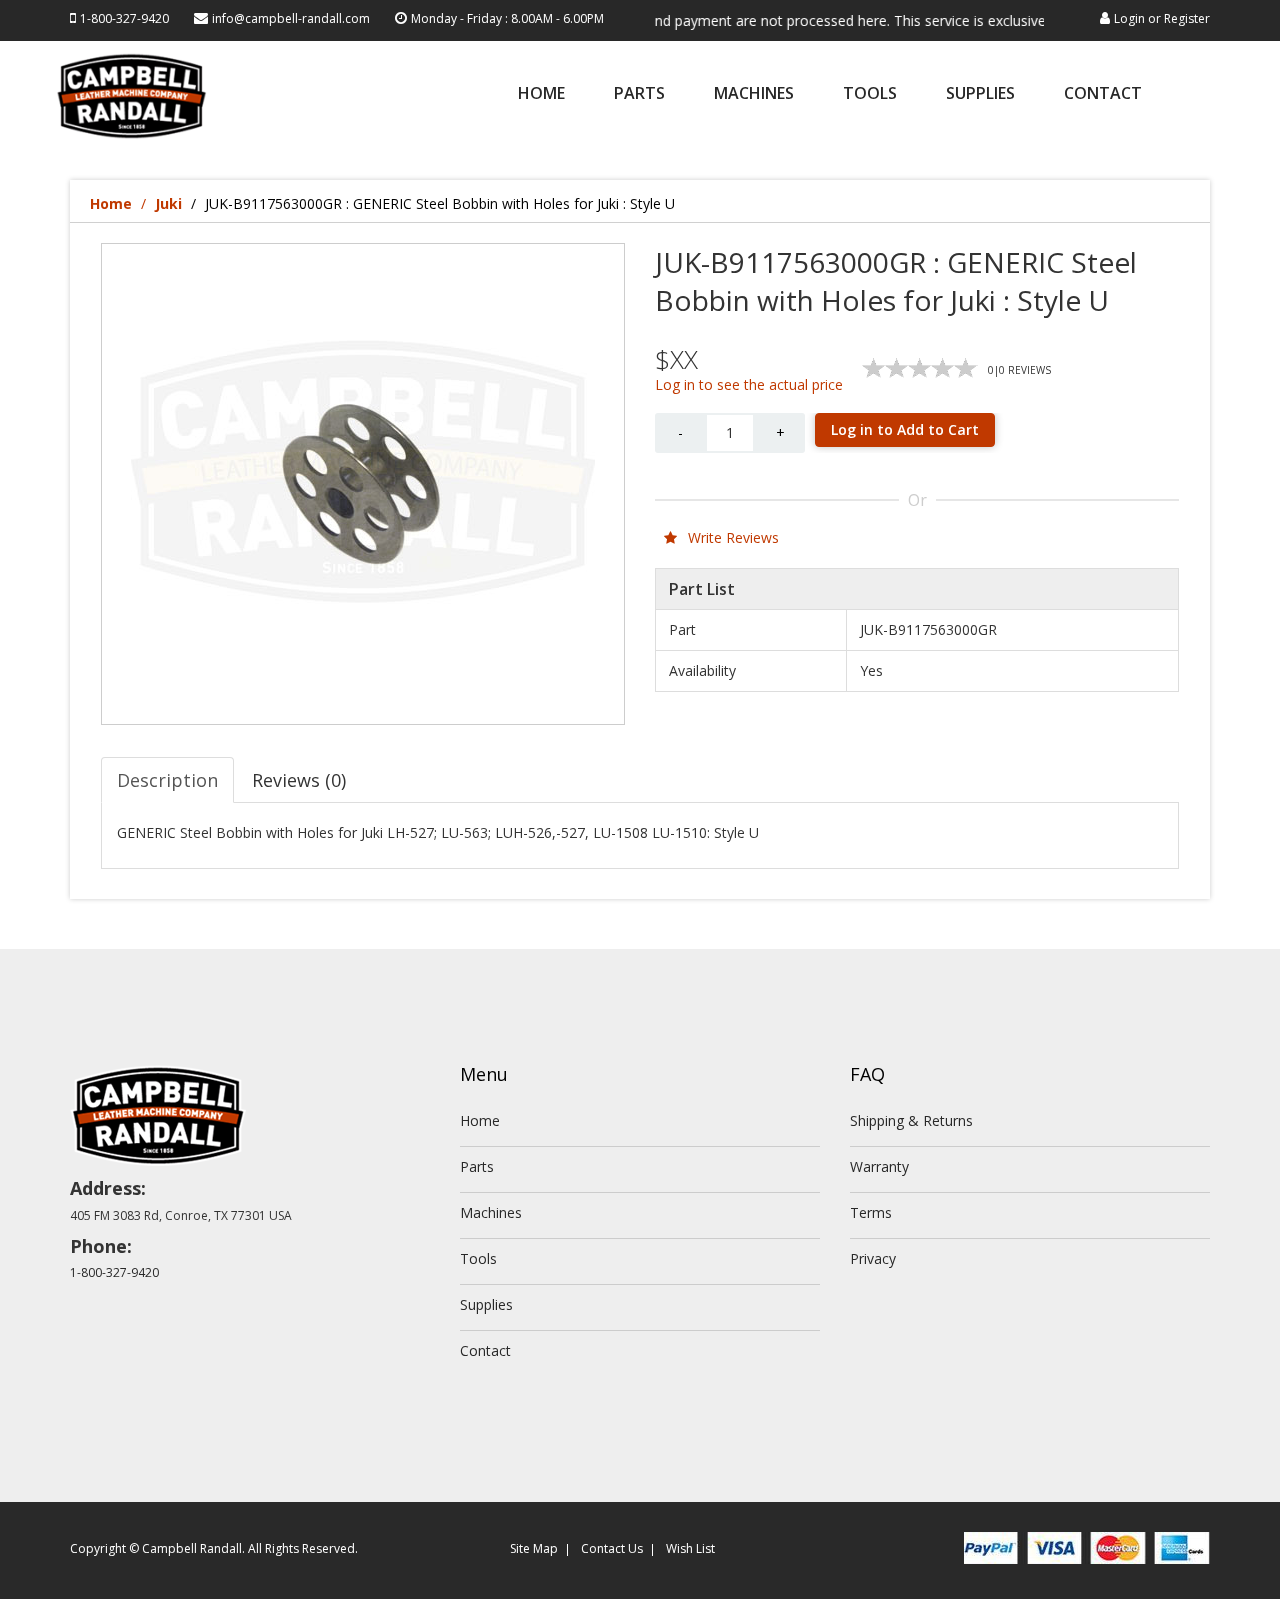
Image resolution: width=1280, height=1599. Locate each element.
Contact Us (612, 1548)
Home (541, 94)
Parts (639, 94)
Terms (871, 1212)
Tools (870, 94)
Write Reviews (731, 537)
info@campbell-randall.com (291, 18)
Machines (754, 94)
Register (1187, 18)
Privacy (873, 1258)
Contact (1103, 94)
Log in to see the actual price (749, 384)
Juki (168, 203)
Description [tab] (167, 780)
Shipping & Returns (911, 1120)
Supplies (980, 94)
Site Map (534, 1548)
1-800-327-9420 (124, 18)
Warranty (879, 1166)
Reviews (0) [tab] (299, 780)
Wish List (690, 1548)
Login (1129, 18)
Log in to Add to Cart (905, 429)
